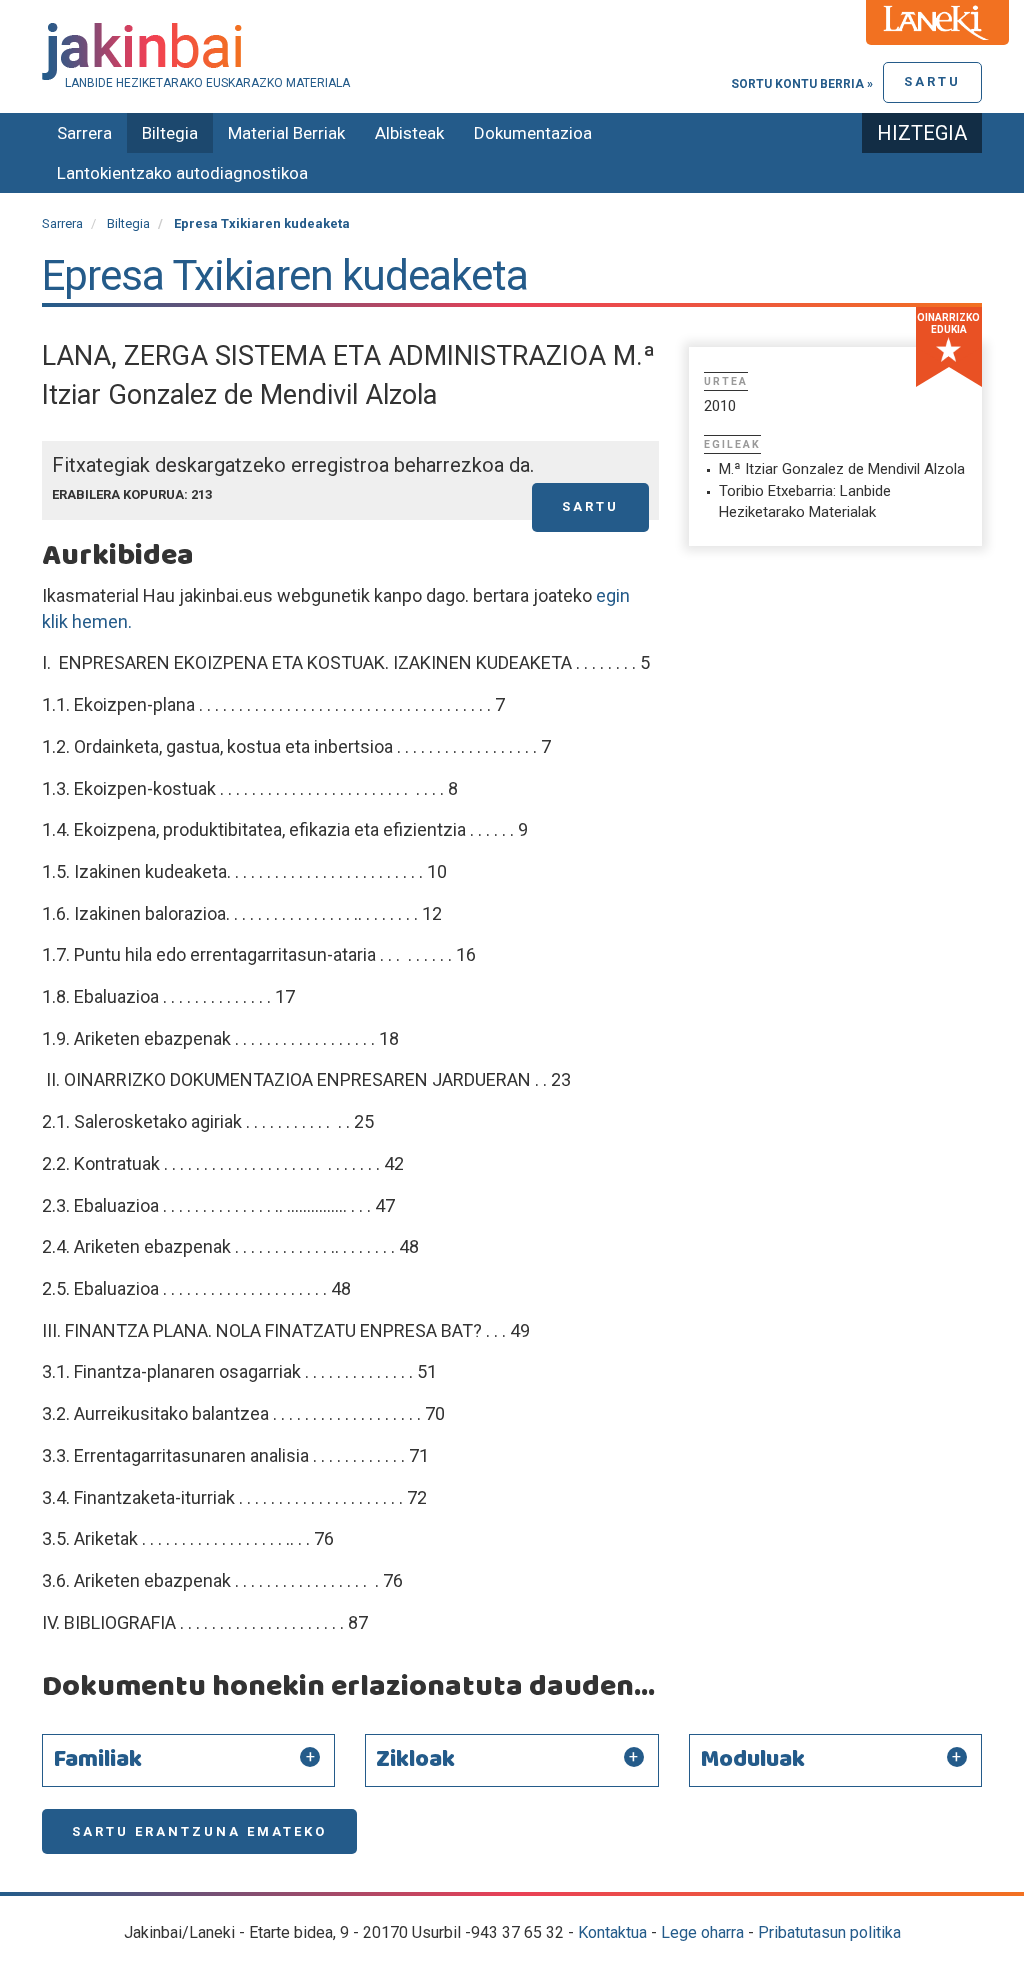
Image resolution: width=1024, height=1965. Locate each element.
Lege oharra (702, 1932)
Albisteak (409, 133)
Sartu (932, 81)
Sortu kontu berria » (802, 84)
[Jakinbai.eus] (512, 51)
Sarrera (84, 133)
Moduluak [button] (752, 1760)
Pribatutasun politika (829, 1932)
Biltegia (170, 133)
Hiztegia (922, 133)
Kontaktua (612, 1932)
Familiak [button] (97, 1760)
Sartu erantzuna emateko (199, 1831)
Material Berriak (286, 133)
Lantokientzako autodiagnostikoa (182, 173)
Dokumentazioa (533, 133)
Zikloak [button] (415, 1760)
